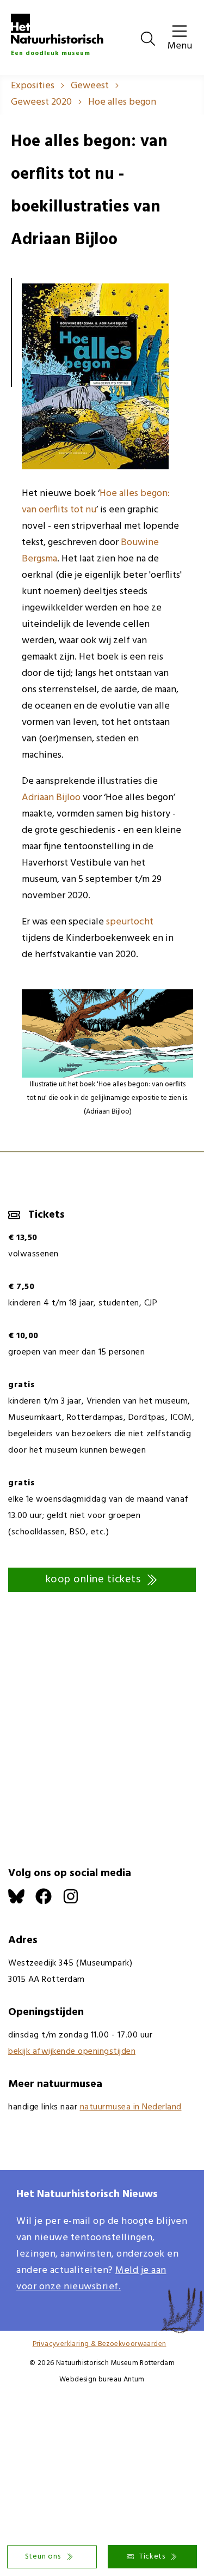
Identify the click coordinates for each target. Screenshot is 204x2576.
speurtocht (130, 922)
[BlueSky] (22, 1902)
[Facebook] (49, 1902)
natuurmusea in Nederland (131, 2107)
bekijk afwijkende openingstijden (72, 2052)
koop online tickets (93, 1580)
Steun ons (43, 2557)
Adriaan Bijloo (51, 798)
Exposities (33, 86)
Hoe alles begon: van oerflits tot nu (96, 502)
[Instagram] (76, 1902)
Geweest (90, 86)
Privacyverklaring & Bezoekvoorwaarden (100, 2344)
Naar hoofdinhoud (38, 8)
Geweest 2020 (41, 102)
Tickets (152, 2557)
